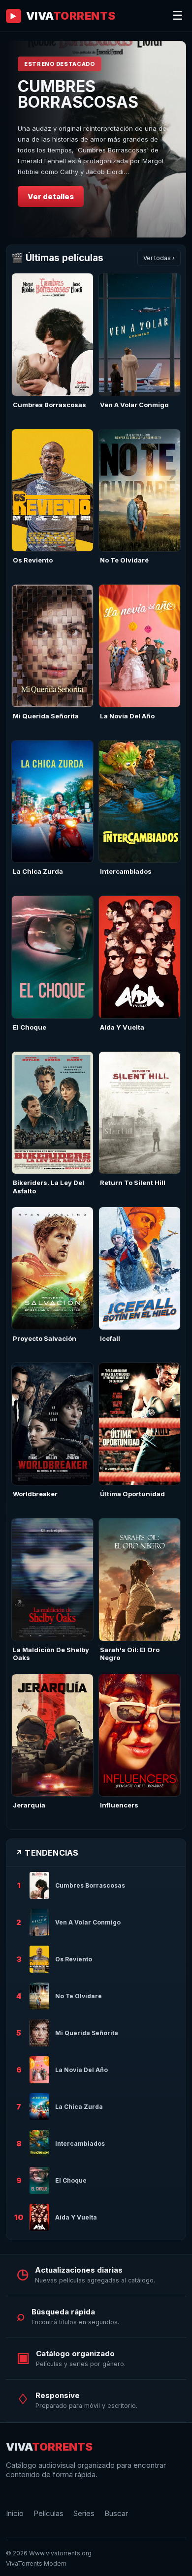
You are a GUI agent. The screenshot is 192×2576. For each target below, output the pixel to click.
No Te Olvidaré (124, 560)
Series (84, 2513)
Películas (48, 2513)
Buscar (116, 2513)
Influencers (119, 1805)
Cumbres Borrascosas (49, 405)
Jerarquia (29, 1805)
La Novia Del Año (127, 716)
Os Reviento (33, 560)
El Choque (30, 1027)
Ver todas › (159, 258)
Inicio (15, 2513)
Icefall (110, 1338)
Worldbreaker (35, 1494)
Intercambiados (126, 871)
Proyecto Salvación (45, 1338)
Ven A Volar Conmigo (134, 405)
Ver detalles (51, 196)
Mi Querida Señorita (46, 716)
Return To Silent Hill (133, 1183)
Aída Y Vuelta (122, 1027)
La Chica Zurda (38, 871)
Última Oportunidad (132, 1494)
